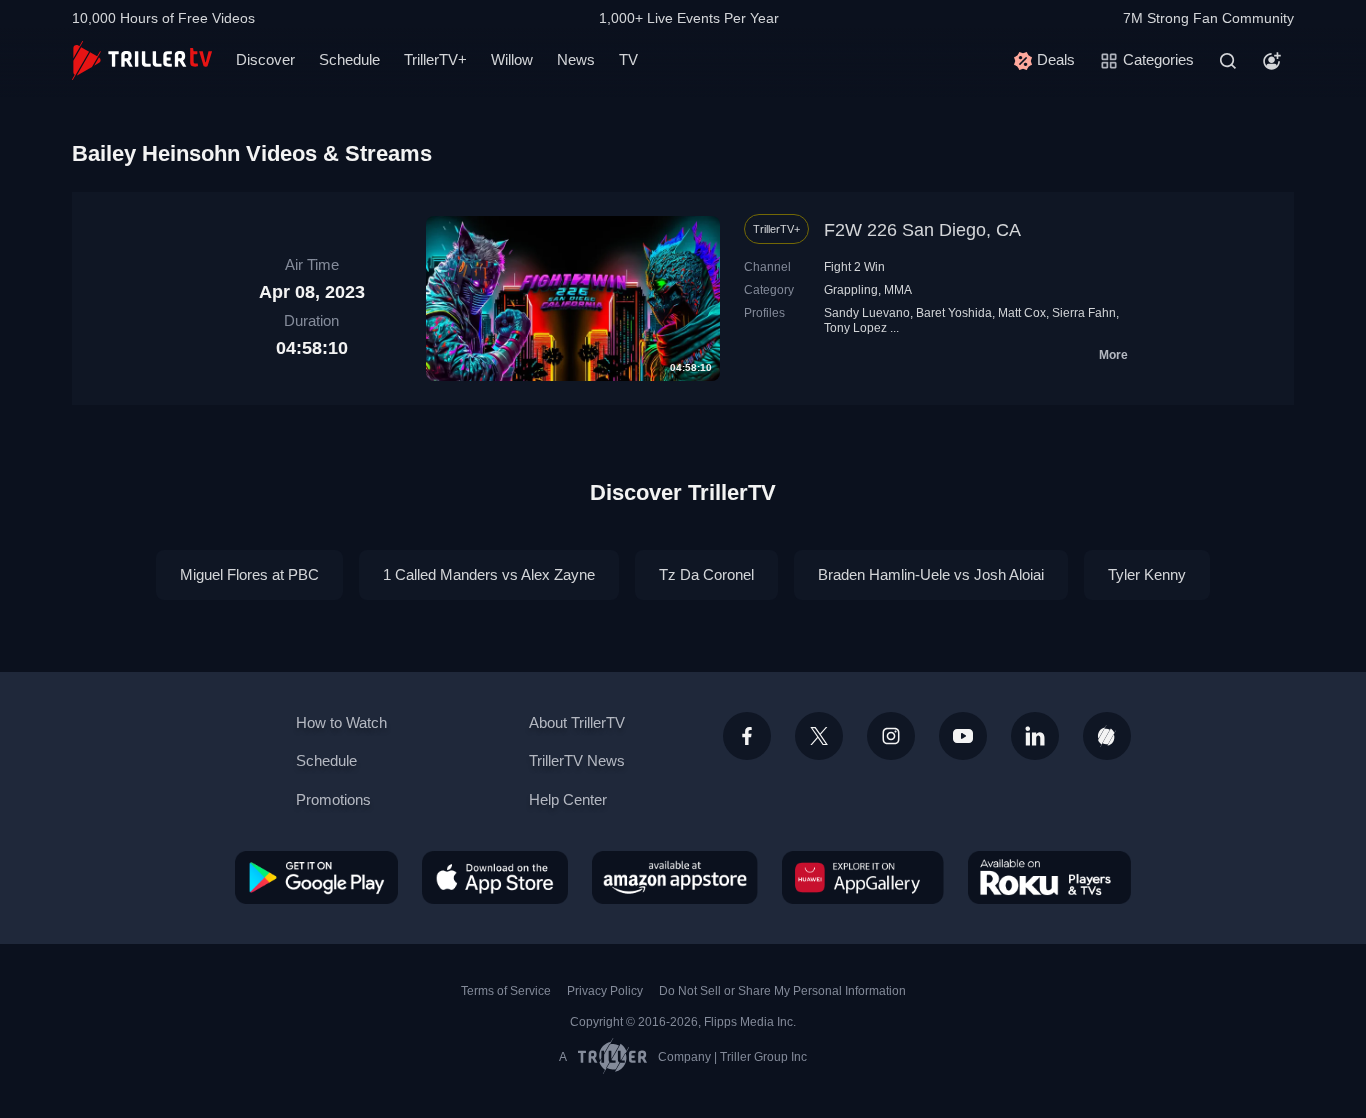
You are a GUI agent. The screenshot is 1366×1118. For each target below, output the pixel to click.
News (576, 59)
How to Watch (341, 722)
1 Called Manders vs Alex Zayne (489, 574)
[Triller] (1107, 736)
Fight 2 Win (854, 267)
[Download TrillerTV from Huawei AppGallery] (863, 877)
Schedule (349, 59)
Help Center (568, 799)
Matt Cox (1022, 313)
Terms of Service (506, 991)
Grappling (851, 290)
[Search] (1228, 61)
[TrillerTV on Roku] (1049, 877)
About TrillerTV (577, 722)
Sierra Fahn (1084, 313)
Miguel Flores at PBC (249, 574)
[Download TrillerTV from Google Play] (316, 877)
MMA (898, 290)
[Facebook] (747, 736)
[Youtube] (963, 736)
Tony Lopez (855, 328)
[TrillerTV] (142, 60)
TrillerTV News (577, 760)
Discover (265, 59)
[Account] (1272, 61)
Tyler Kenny (1147, 574)
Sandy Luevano (867, 313)
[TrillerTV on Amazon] (675, 877)
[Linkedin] (1035, 736)
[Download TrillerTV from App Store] (495, 877)
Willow (512, 59)
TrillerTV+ (435, 59)
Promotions (333, 799)
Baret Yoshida (954, 313)
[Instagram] (891, 736)
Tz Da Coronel (706, 574)
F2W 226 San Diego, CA (922, 230)
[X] (819, 736)
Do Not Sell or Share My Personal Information (782, 991)
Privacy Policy (605, 991)
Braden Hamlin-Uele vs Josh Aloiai (931, 574)
